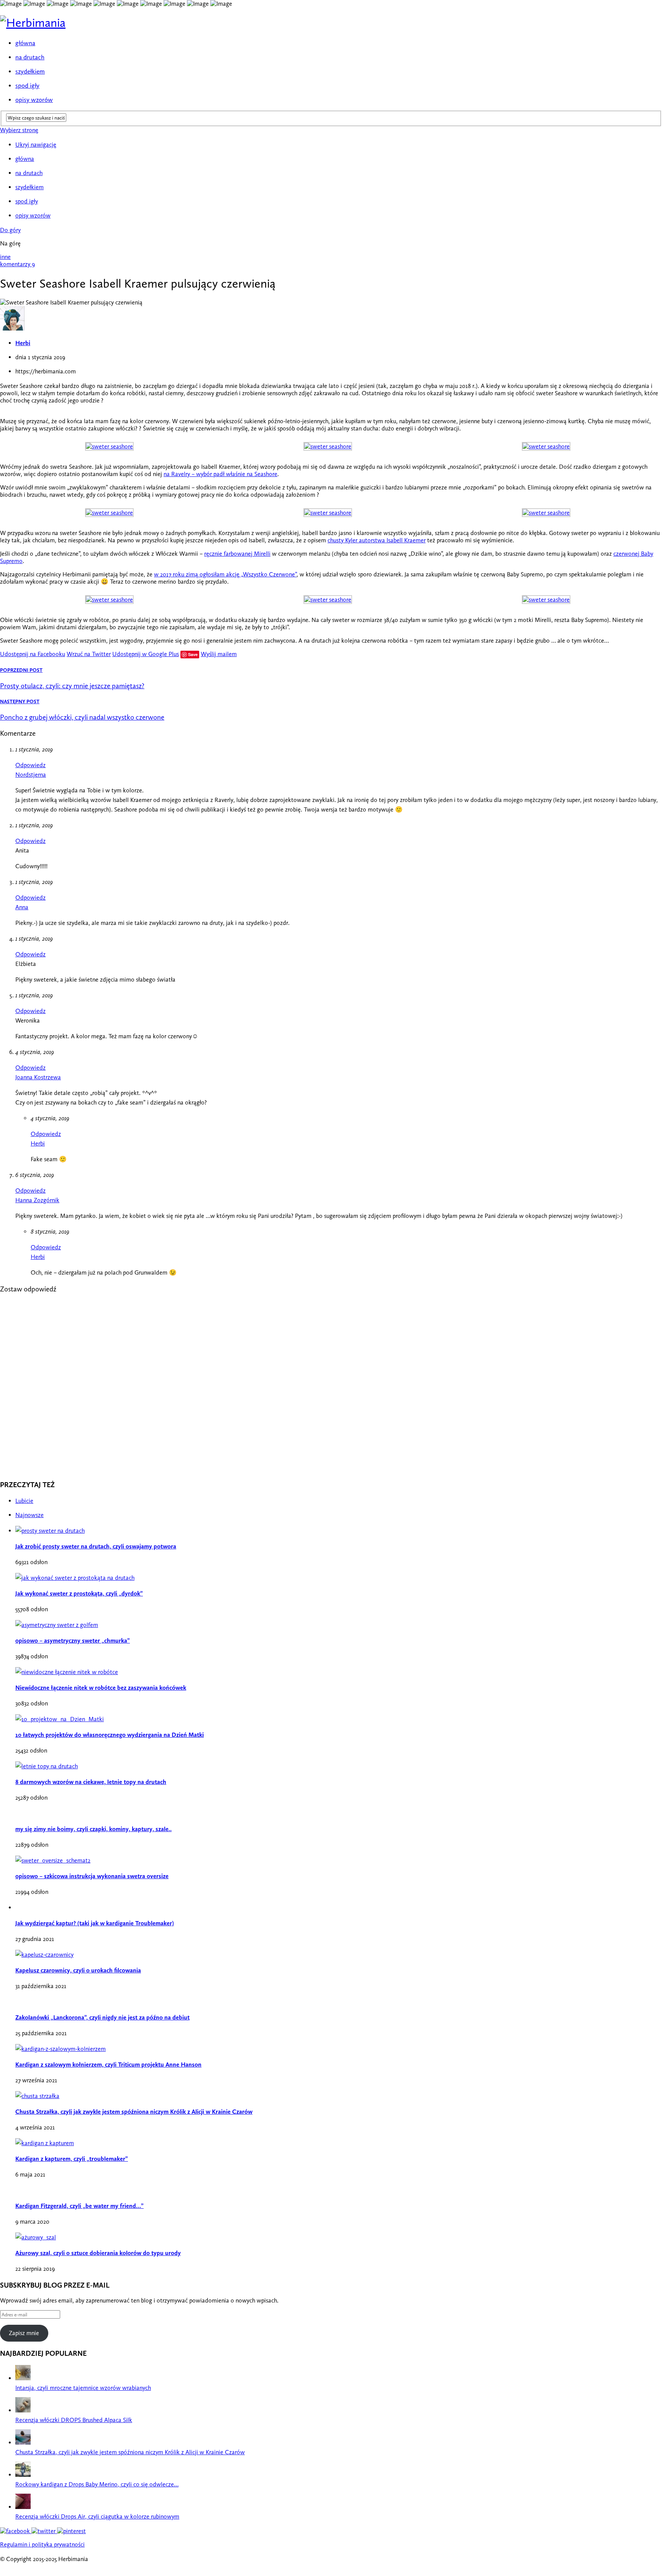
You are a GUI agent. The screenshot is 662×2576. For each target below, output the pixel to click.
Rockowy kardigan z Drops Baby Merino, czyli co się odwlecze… (97, 2484)
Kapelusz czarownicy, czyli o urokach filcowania (78, 1970)
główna (25, 43)
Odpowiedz (30, 765)
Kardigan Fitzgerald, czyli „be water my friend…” (79, 2206)
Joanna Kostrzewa (38, 1077)
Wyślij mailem (219, 654)
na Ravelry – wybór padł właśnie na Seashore (220, 474)
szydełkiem (30, 71)
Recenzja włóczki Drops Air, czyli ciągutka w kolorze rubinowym (97, 2516)
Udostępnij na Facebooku (33, 654)
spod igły (27, 85)
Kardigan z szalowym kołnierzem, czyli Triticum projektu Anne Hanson (108, 2065)
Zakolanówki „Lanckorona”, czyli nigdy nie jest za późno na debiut (102, 2017)
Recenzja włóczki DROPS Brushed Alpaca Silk (74, 2420)
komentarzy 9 (17, 264)
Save (193, 654)
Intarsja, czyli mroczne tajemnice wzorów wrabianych (83, 2388)
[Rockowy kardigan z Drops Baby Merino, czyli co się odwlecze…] (23, 2475)
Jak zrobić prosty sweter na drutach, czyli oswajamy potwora (96, 1546)
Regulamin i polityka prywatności (42, 2544)
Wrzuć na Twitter (89, 654)
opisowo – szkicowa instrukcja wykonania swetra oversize (92, 1876)
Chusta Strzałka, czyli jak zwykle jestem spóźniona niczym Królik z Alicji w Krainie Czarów (134, 2112)
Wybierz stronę (19, 130)
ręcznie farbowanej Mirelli (237, 554)
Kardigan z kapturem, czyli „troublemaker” (72, 2159)
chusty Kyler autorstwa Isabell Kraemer (377, 540)
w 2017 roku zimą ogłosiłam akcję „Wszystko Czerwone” (225, 574)
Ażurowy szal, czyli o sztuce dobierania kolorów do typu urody (98, 2253)
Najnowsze (29, 1515)
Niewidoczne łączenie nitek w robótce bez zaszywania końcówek (101, 1688)
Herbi (23, 343)
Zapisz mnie (24, 2333)
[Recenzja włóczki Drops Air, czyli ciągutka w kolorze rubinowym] (23, 2507)
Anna (22, 907)
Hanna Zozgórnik (37, 1200)
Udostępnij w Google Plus (146, 654)
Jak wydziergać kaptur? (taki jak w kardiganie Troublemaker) (95, 1923)
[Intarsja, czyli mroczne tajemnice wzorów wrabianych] (23, 2378)
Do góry (10, 230)
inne (5, 257)
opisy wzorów (34, 100)
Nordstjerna (31, 775)
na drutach (30, 57)
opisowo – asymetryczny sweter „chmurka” (73, 1641)
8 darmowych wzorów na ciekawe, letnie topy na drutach (91, 1782)
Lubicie (24, 1501)
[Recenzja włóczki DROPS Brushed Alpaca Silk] (23, 2410)
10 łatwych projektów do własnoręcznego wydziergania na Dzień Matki (110, 1735)
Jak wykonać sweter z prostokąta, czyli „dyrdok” (79, 1593)
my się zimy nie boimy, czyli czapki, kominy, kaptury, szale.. (93, 1829)
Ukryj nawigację (36, 145)
